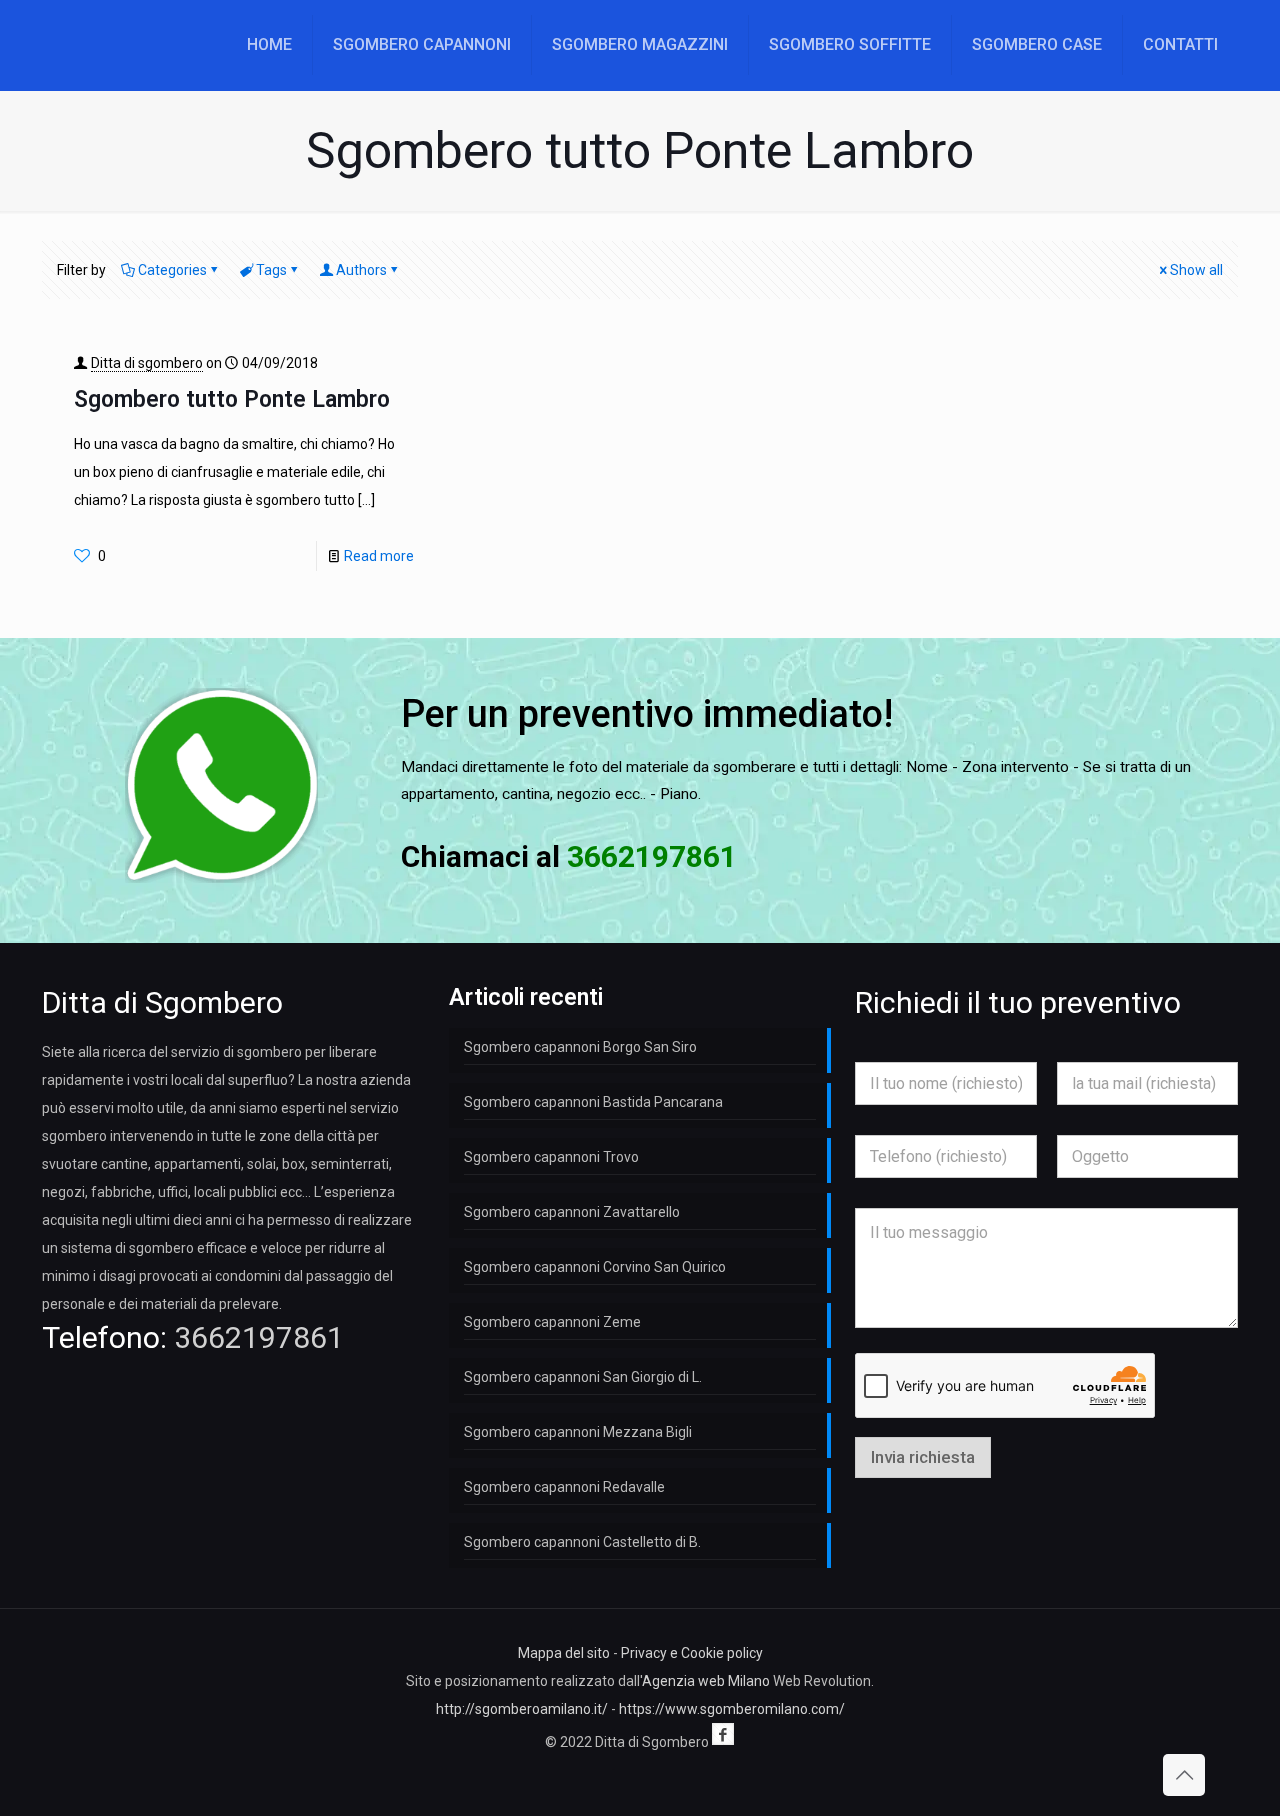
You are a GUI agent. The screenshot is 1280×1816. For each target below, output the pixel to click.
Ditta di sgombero (147, 363)
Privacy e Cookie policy (692, 1653)
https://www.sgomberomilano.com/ (732, 1709)
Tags (271, 270)
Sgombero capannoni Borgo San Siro (580, 1047)
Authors (361, 270)
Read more (379, 556)
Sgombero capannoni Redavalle (564, 1487)
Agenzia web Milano (706, 1681)
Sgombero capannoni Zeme (552, 1322)
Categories (172, 270)
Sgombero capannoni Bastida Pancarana (593, 1102)
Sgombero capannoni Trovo (551, 1157)
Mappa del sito (564, 1653)
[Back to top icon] (1184, 1775)
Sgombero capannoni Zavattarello (572, 1212)
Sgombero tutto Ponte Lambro (232, 399)
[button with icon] (723, 1734)
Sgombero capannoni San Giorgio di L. (583, 1377)
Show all (1196, 270)
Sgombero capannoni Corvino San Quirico (595, 1267)
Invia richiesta (923, 1457)
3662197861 (259, 1337)
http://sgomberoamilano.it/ (522, 1709)
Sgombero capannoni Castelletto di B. (582, 1542)
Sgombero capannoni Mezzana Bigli (578, 1432)
